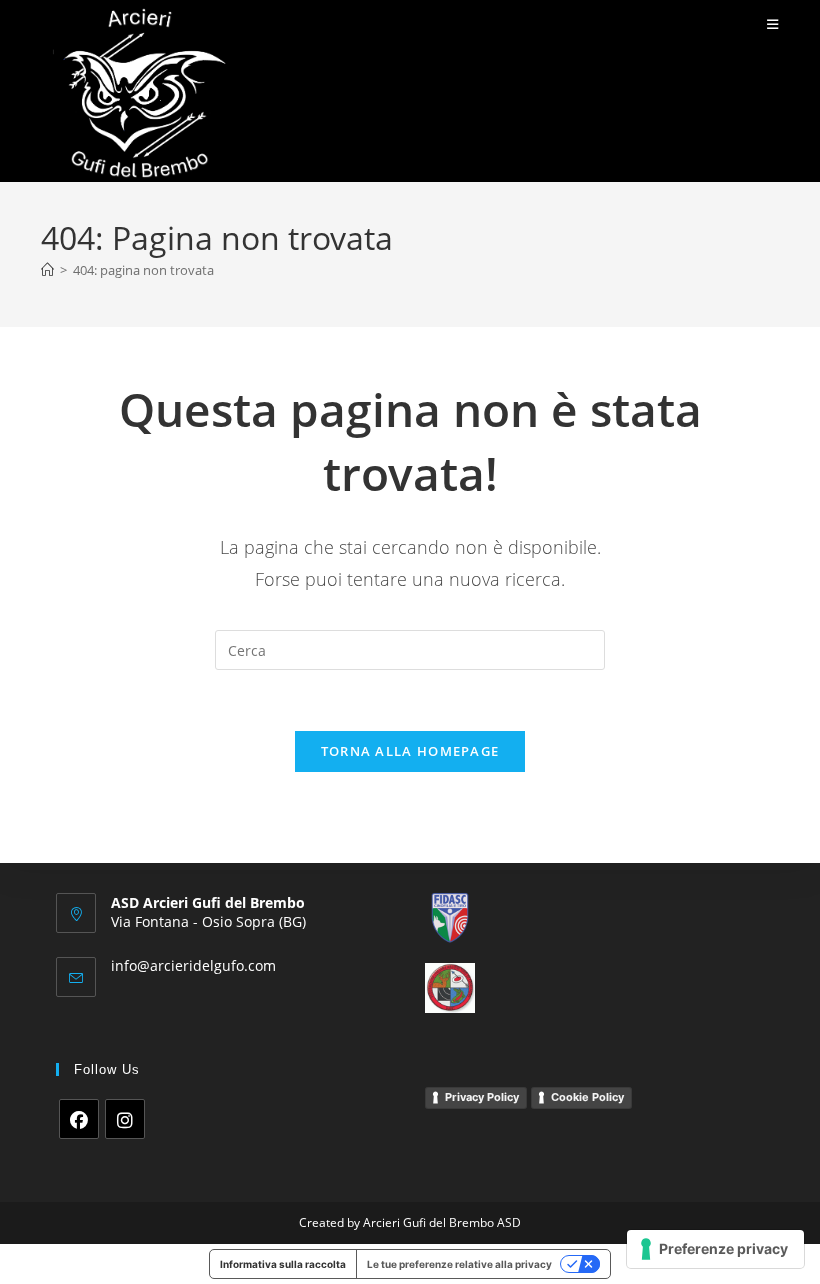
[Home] (47, 270)
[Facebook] (79, 1119)
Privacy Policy (482, 1097)
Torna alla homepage (410, 751)
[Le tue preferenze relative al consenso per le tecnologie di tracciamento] (715, 1249)
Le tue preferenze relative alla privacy (459, 1264)
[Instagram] (125, 1119)
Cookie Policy (587, 1097)
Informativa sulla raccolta (283, 1264)
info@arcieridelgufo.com (193, 965)
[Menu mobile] (773, 24)
